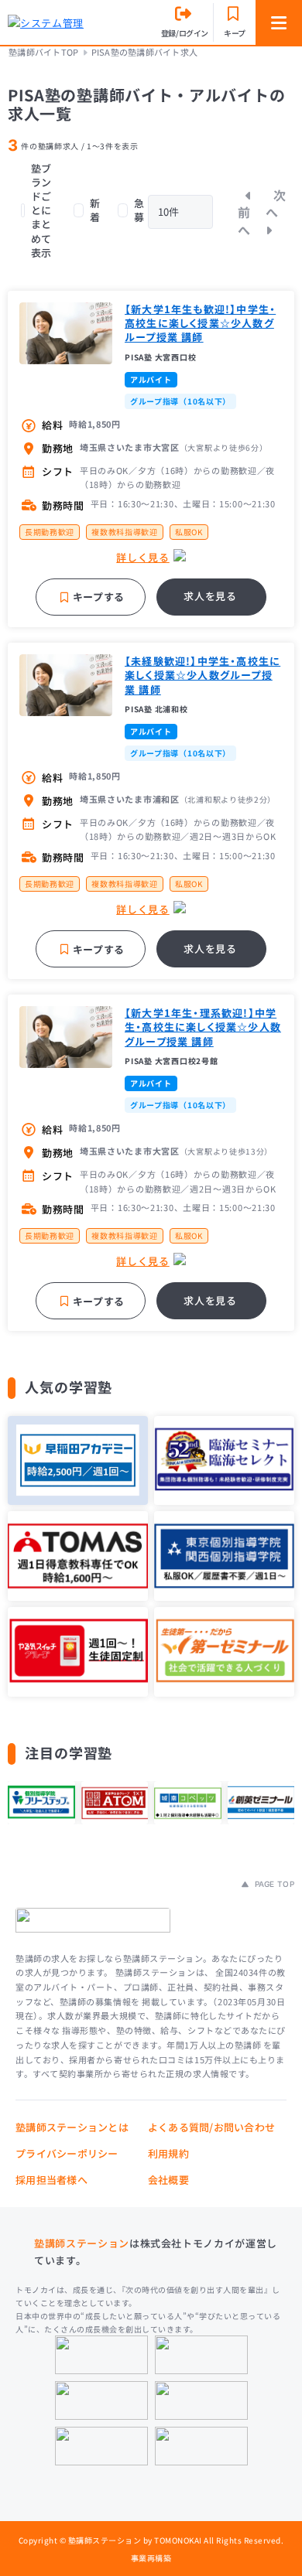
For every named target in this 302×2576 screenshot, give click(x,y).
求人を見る (210, 596)
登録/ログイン (185, 33)
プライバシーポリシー (67, 2153)
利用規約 (168, 2153)
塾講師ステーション (82, 2243)
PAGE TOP (273, 1884)
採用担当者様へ (51, 2180)
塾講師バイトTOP (43, 52)
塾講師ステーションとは (72, 2127)
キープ (235, 33)
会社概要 (168, 2180)
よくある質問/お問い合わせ (211, 2127)
